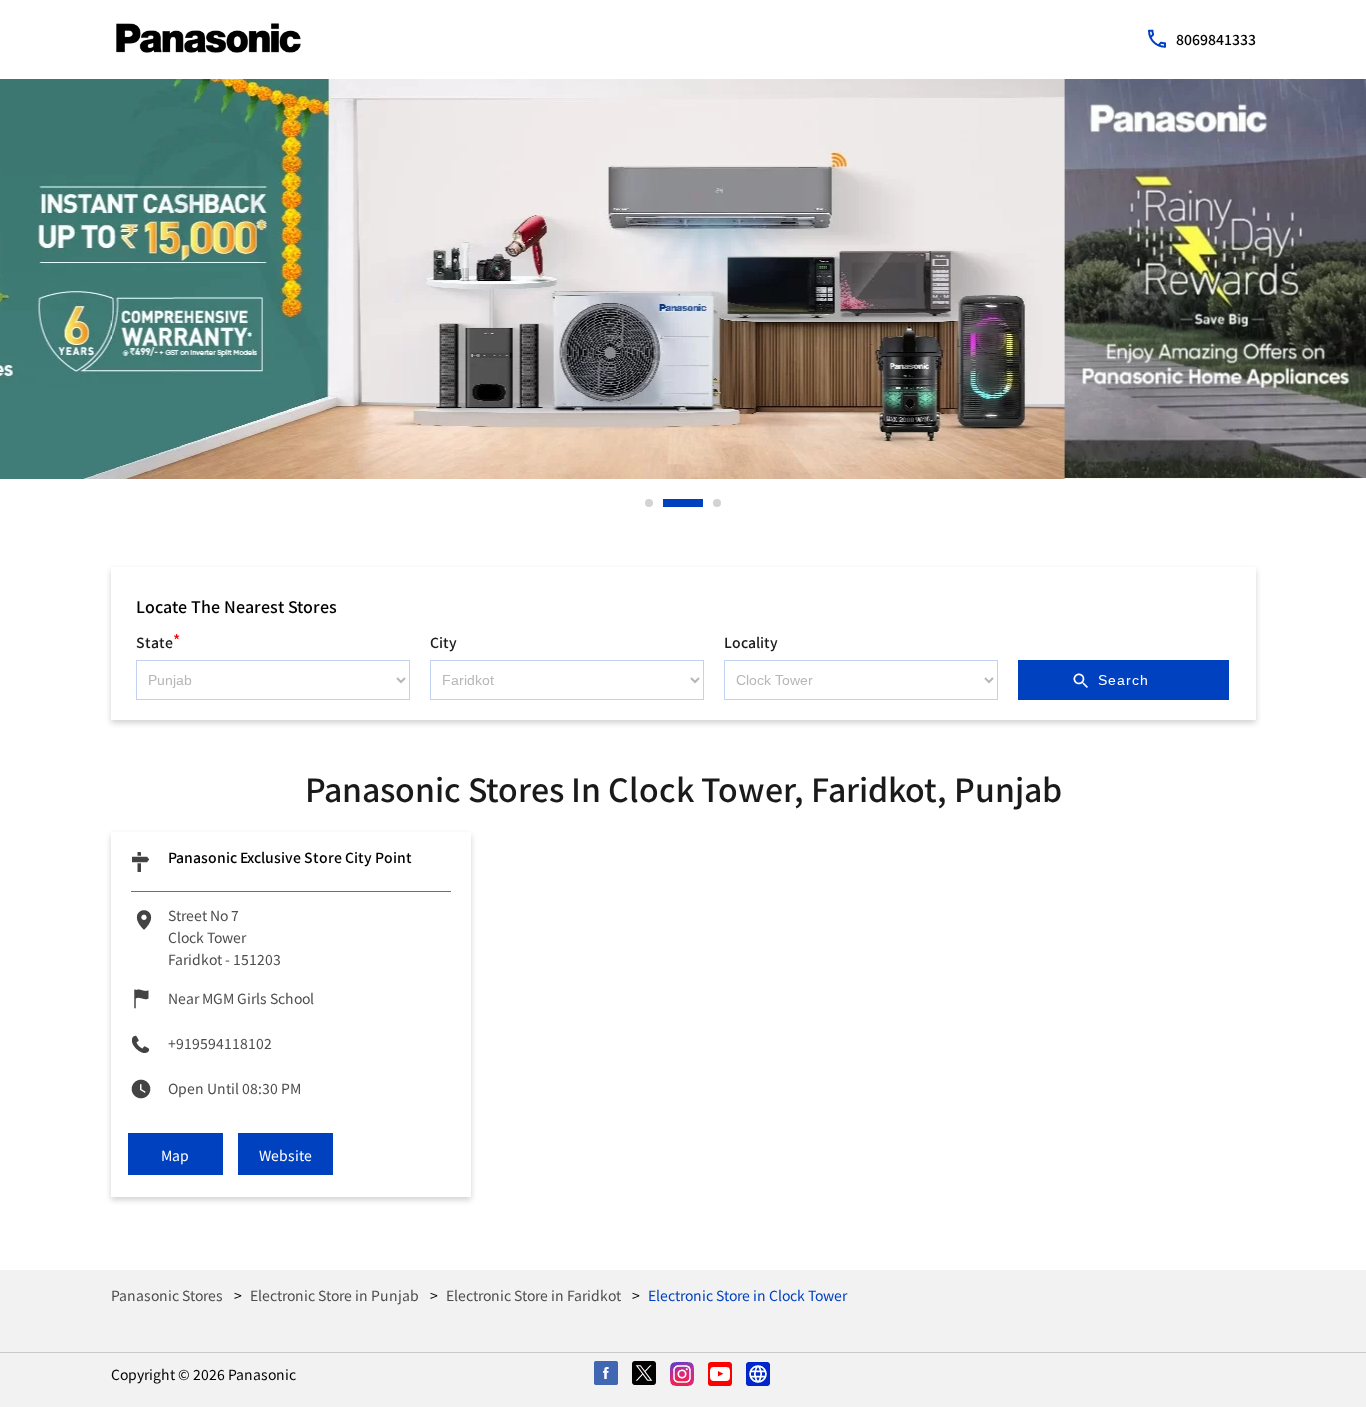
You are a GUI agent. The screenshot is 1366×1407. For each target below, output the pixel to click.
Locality (751, 642)
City (443, 642)
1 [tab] (650, 503)
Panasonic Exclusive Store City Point (290, 857)
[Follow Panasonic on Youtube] (721, 1375)
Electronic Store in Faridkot (533, 1295)
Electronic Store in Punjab (334, 1295)
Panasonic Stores (168, 1295)
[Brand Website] (759, 1375)
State (158, 639)
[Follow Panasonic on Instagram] (683, 1375)
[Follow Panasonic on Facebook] (607, 1375)
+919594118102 (220, 1043)
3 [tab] (718, 503)
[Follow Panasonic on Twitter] (645, 1375)
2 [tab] (668, 503)
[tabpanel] (683, 279)
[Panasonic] (208, 38)
